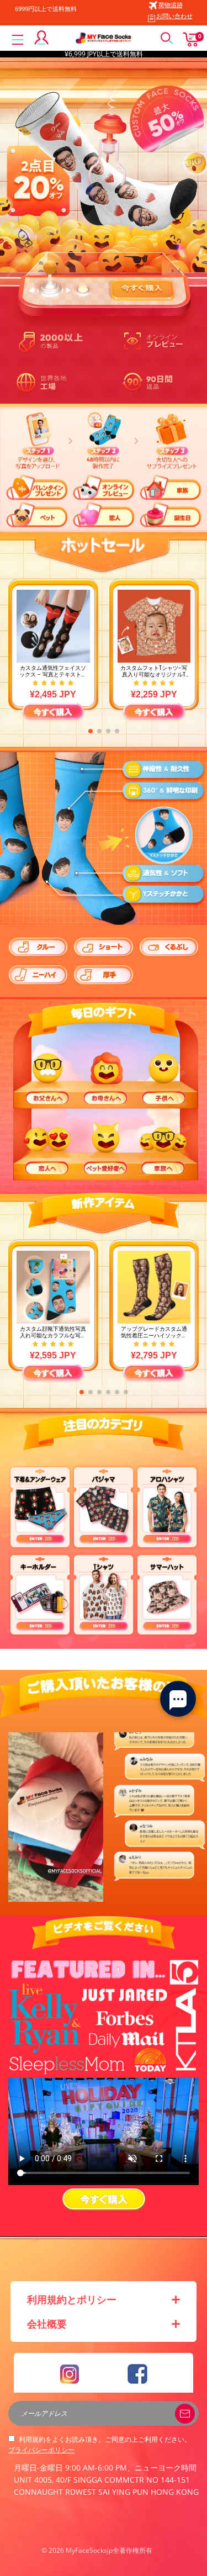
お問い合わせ (174, 16)
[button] (91, 731)
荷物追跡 (171, 5)
